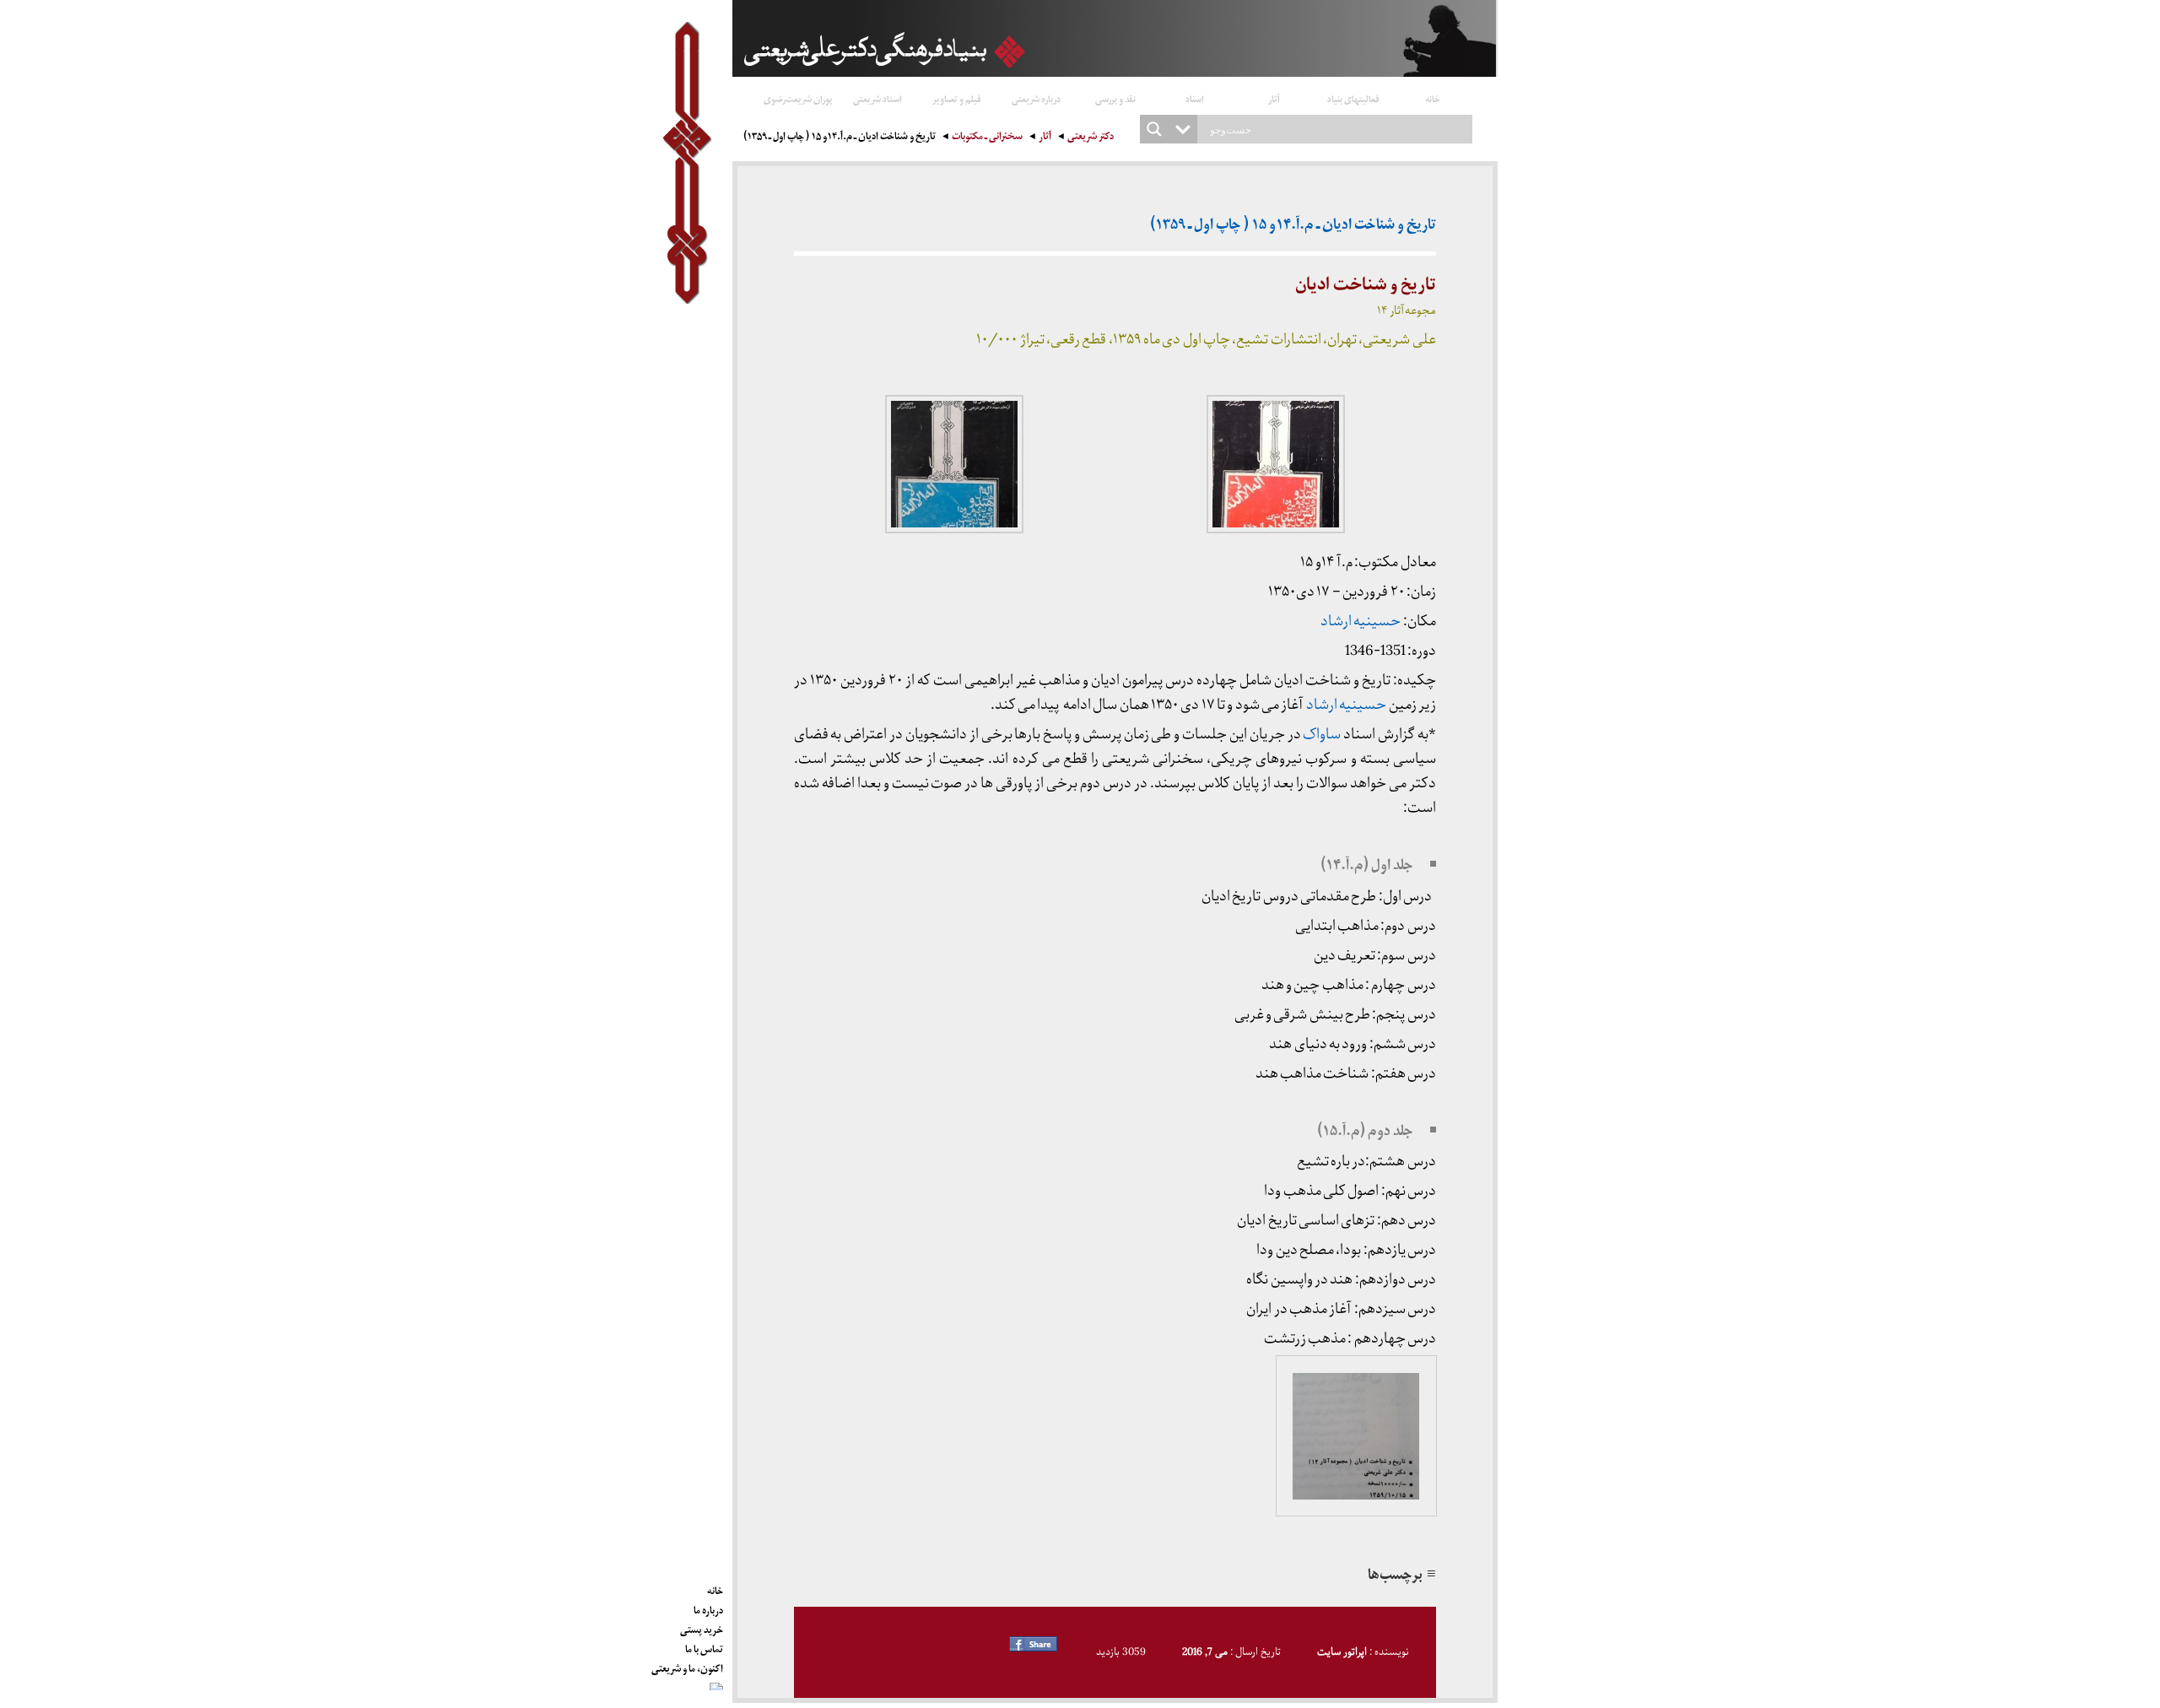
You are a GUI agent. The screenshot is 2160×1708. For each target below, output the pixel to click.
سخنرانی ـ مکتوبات (987, 138)
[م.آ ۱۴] (1356, 1435)
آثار (1274, 98)
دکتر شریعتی (1091, 138)
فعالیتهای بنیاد (1353, 98)
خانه (1433, 98)
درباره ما (708, 1608)
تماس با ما (704, 1646)
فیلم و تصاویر (957, 98)
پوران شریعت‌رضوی (798, 98)
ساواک (1322, 735)
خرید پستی (702, 1627)
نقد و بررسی (1115, 98)
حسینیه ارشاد (1361, 622)
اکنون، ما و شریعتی (687, 1666)
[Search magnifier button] (1154, 129)
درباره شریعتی (1036, 98)
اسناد (1195, 98)
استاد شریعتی (877, 98)
